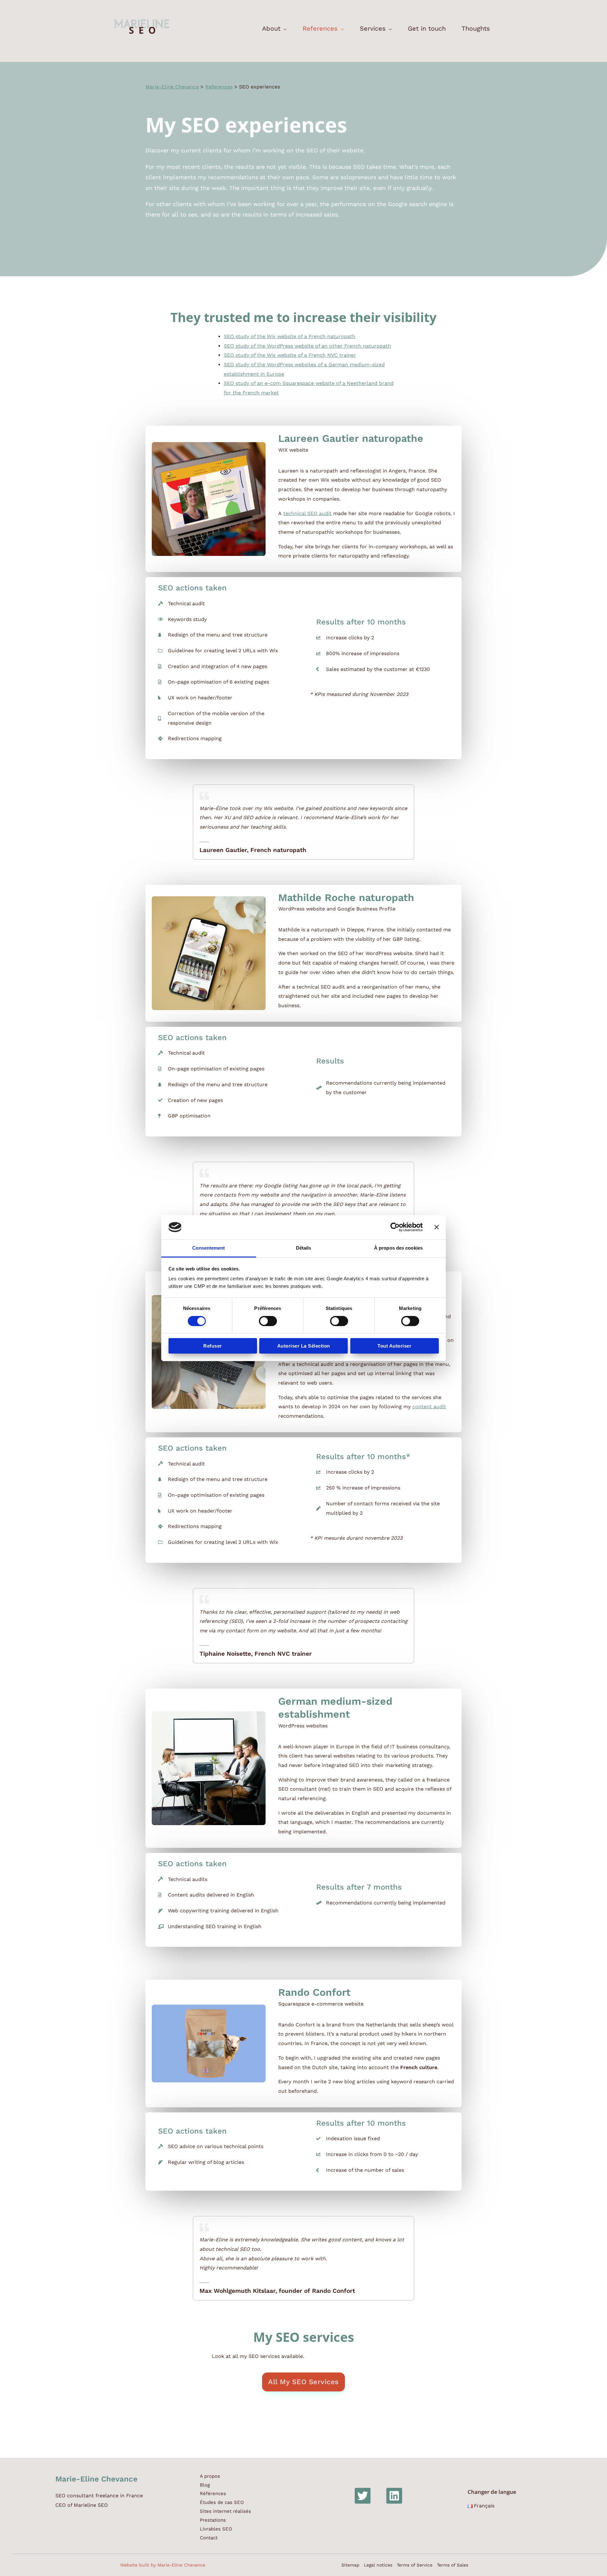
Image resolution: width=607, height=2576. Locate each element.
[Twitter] (363, 2496)
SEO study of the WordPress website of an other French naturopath (307, 346)
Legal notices (378, 2565)
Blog (205, 2485)
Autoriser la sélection (304, 1346)
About (271, 28)
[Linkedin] (394, 2496)
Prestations (213, 2520)
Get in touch (427, 28)
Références (213, 2494)
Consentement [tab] (208, 1248)
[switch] (268, 1321)
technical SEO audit (307, 513)
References (320, 28)
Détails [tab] (304, 1248)
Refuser (213, 1346)
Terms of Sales (453, 2565)
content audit (429, 1407)
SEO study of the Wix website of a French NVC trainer (290, 355)
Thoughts (476, 28)
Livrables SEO (216, 2529)
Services (373, 28)
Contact (209, 2538)
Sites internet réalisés (225, 2511)
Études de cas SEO (222, 2502)
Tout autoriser (394, 1346)
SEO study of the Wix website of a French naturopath (290, 336)
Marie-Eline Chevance (172, 87)
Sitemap (350, 2565)
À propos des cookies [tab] (398, 1248)
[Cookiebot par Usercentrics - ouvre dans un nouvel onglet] (395, 1227)
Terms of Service (415, 2565)
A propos (210, 2476)
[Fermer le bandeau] (437, 1227)
